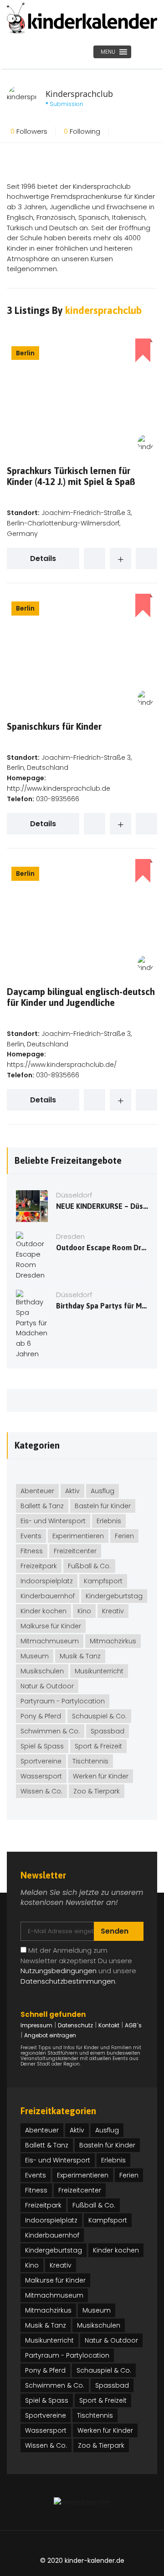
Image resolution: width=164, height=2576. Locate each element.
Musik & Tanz (80, 1656)
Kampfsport (103, 1581)
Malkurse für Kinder (51, 1626)
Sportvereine (41, 1761)
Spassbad (108, 1731)
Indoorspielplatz (47, 1581)
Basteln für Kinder (103, 1506)
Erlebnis (109, 1521)
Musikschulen (42, 1671)
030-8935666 (58, 799)
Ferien (124, 1536)
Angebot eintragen (50, 2035)
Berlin (25, 353)
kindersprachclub (103, 310)
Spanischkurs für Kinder (54, 726)
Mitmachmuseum (50, 1641)
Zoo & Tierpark (97, 1791)
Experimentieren (78, 1536)
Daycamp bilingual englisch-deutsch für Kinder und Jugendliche (81, 997)
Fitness (32, 1551)
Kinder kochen (44, 1611)
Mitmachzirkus (113, 1641)
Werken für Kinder (101, 1776)
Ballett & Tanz (42, 1506)
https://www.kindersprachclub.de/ (62, 1065)
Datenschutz (75, 2025)
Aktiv (72, 1491)
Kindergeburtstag (114, 1596)
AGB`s (133, 2025)
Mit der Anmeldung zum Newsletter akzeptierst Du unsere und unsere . (78, 1966)
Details (43, 558)
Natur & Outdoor (47, 1686)
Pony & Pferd (41, 1716)
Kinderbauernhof (48, 1596)
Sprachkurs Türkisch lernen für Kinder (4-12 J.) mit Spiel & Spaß (71, 476)
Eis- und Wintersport (53, 1521)
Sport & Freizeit (98, 1746)
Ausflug (102, 1491)
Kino (84, 1611)
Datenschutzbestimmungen (68, 1981)
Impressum (36, 2025)
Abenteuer (37, 1491)
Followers (29, 131)
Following (82, 131)
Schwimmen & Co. (50, 1731)
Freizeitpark (39, 1566)
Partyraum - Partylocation (63, 1701)
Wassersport (41, 1776)
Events (31, 1536)
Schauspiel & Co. (99, 1716)
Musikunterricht (99, 1671)
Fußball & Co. (89, 1566)
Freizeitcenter (75, 1551)
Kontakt (109, 2025)
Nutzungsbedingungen (59, 1971)
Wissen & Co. (41, 1791)
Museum (35, 1656)
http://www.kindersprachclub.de (59, 788)
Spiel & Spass (42, 1746)
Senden (115, 1931)
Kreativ (113, 1611)
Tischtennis (90, 1761)
